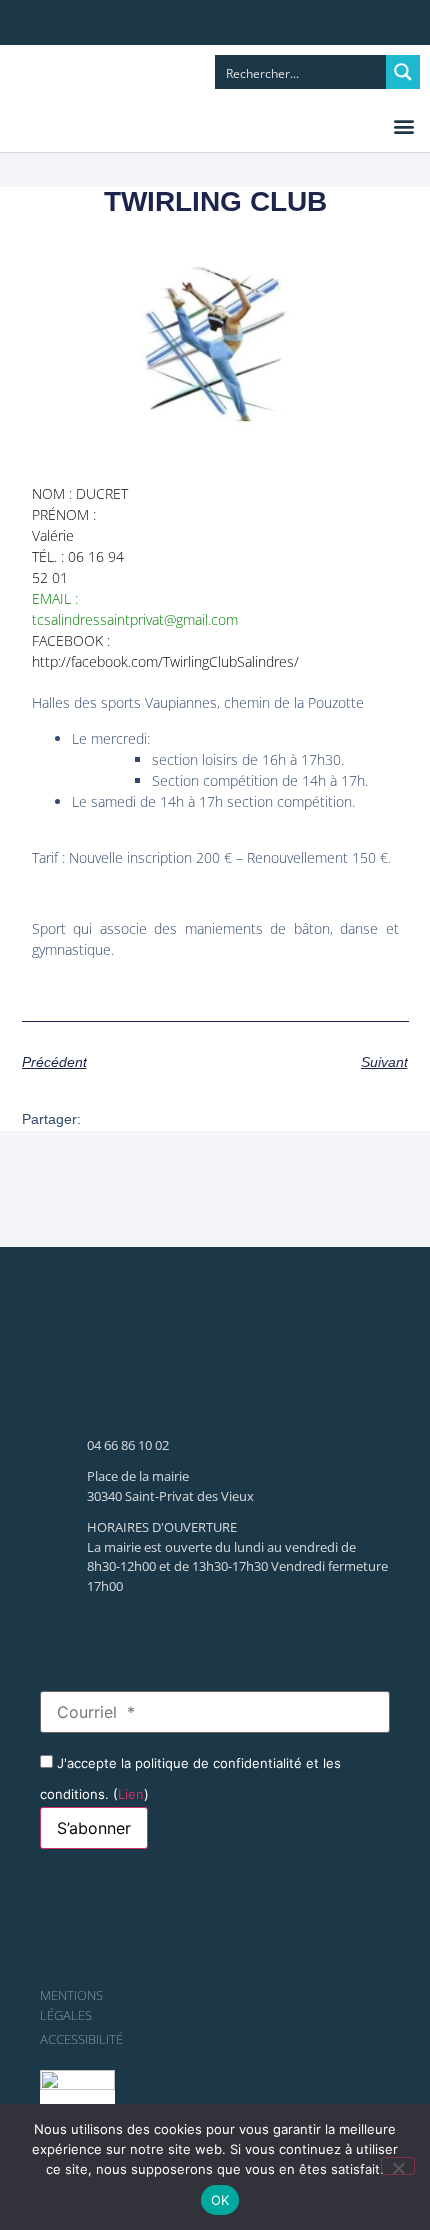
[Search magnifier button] (403, 72)
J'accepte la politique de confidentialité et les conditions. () (190, 1778)
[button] (403, 125)
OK (220, 2200)
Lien (131, 1794)
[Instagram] (127, 24)
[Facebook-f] (87, 24)
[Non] (398, 2166)
